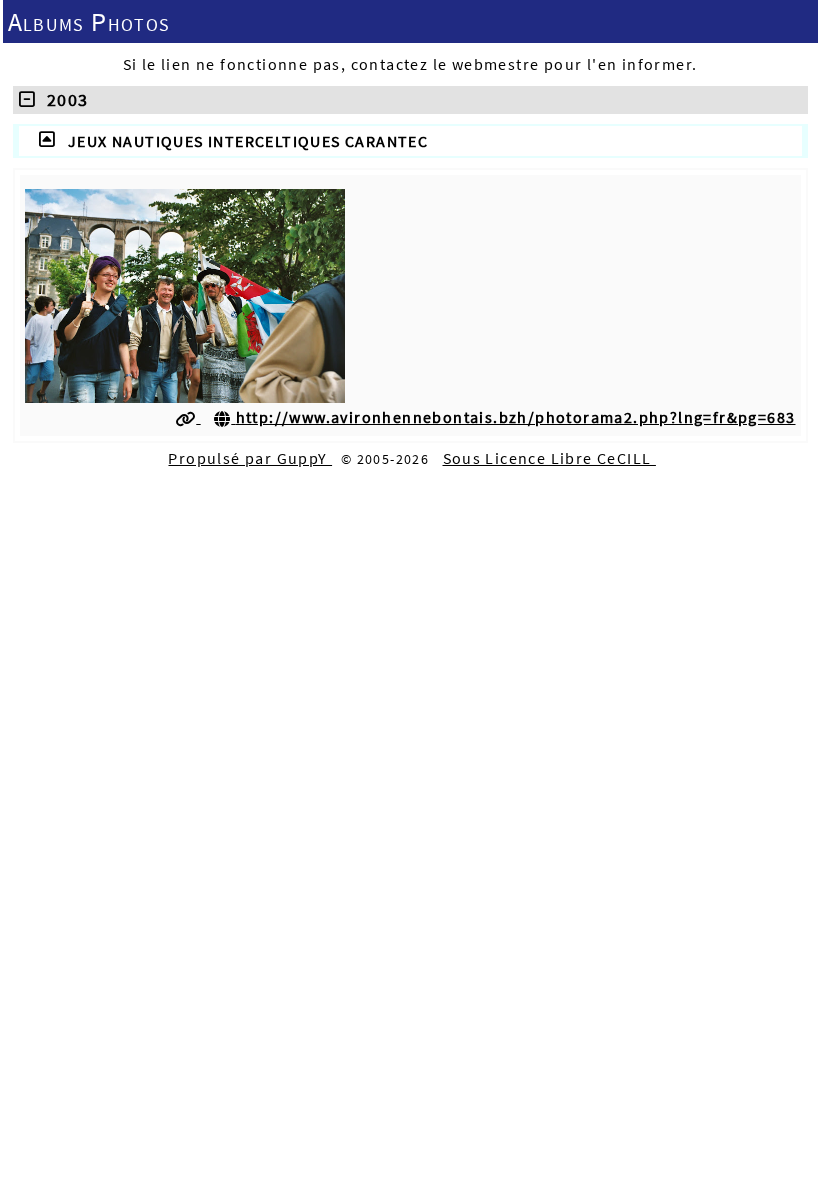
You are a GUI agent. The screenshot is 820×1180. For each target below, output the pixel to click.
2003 (62, 99)
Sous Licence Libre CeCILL (549, 458)
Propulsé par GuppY (250, 458)
